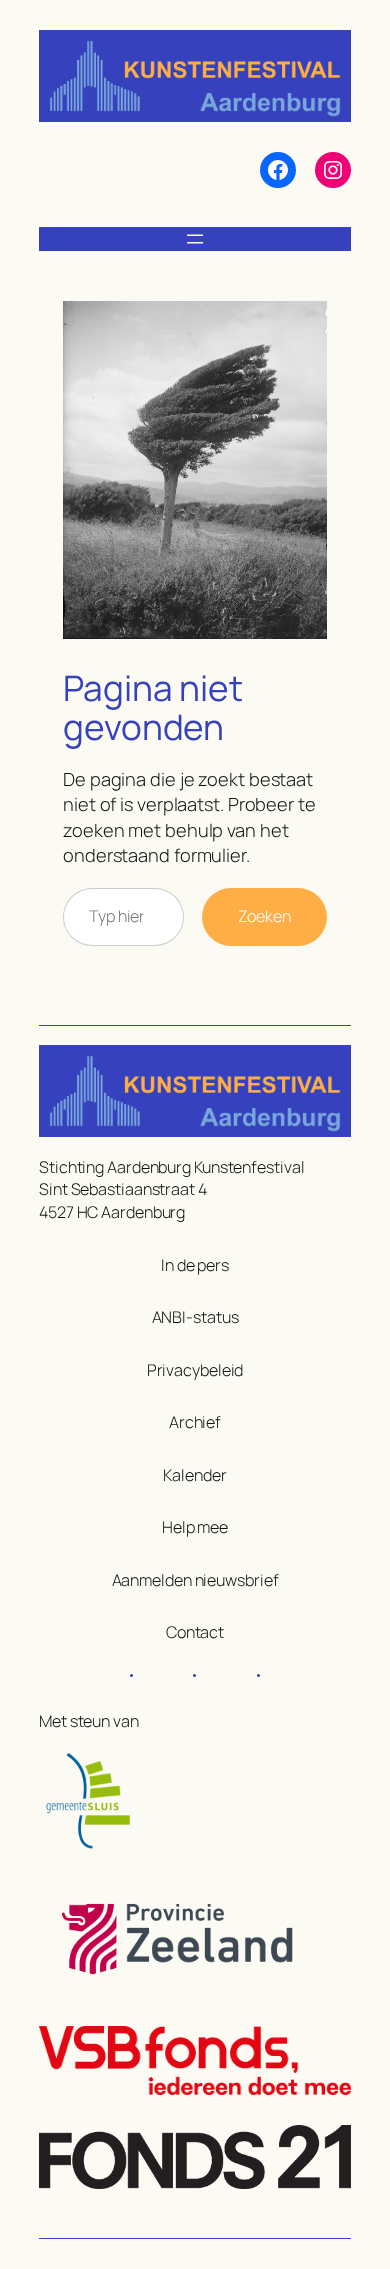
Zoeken (264, 916)
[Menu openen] (195, 239)
